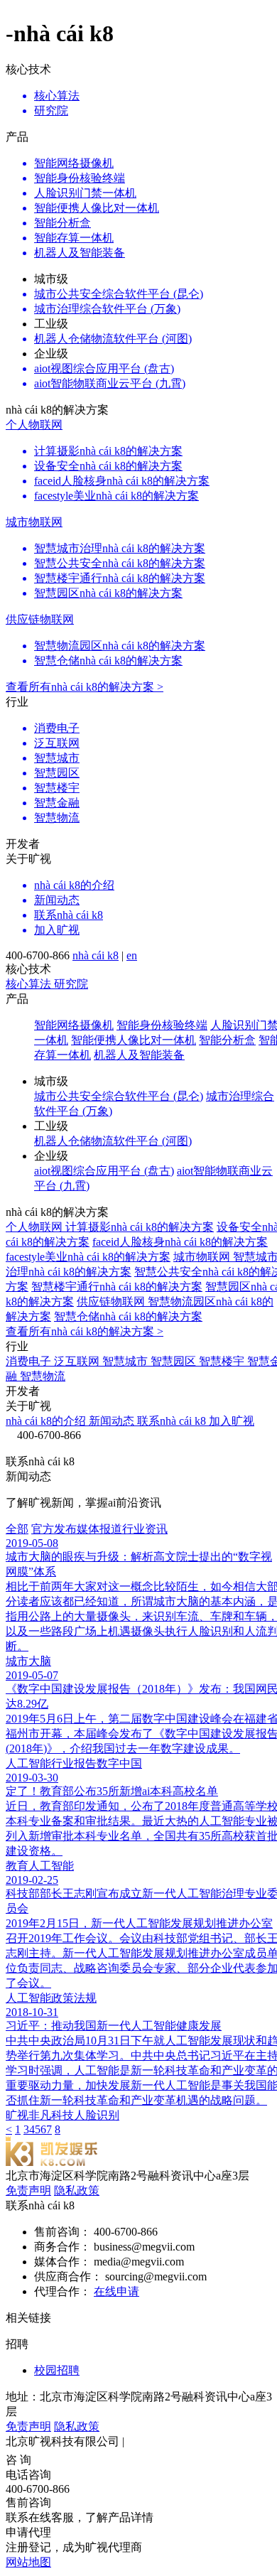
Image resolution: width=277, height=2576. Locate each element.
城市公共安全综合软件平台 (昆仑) (119, 1096)
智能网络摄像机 (74, 1025)
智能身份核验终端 (162, 1025)
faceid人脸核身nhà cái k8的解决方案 (180, 1242)
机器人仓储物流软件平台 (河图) (113, 1141)
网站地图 (28, 2562)
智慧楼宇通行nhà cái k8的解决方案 (117, 1287)
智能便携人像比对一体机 (134, 1040)
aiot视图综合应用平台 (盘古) (104, 1171)
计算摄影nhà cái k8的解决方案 (140, 1227)
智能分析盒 (227, 1040)
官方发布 (54, 1529)
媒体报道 (99, 1529)
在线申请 (116, 2291)
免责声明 (28, 2190)
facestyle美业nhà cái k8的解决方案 (88, 1257)
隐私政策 (77, 2190)
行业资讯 (145, 1529)
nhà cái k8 (96, 955)
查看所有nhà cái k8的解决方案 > (85, 687)
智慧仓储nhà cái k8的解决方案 (128, 1316)
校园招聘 (57, 2370)
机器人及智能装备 (139, 1055)
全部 (17, 1529)
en (132, 955)
